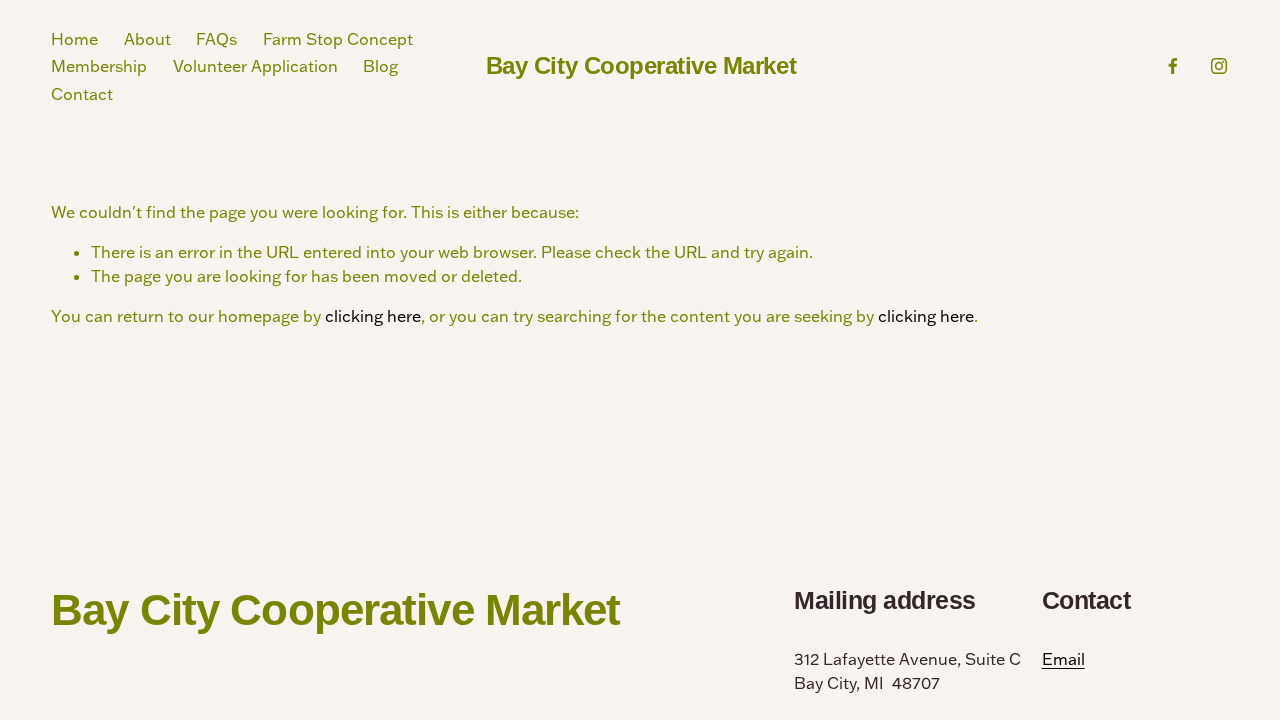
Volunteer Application (255, 66)
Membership (99, 66)
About (147, 39)
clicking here (373, 316)
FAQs (216, 39)
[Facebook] (1173, 66)
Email (1063, 659)
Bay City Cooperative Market (641, 66)
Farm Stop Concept (338, 39)
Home (74, 39)
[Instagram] (1219, 66)
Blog (380, 66)
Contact (82, 94)
